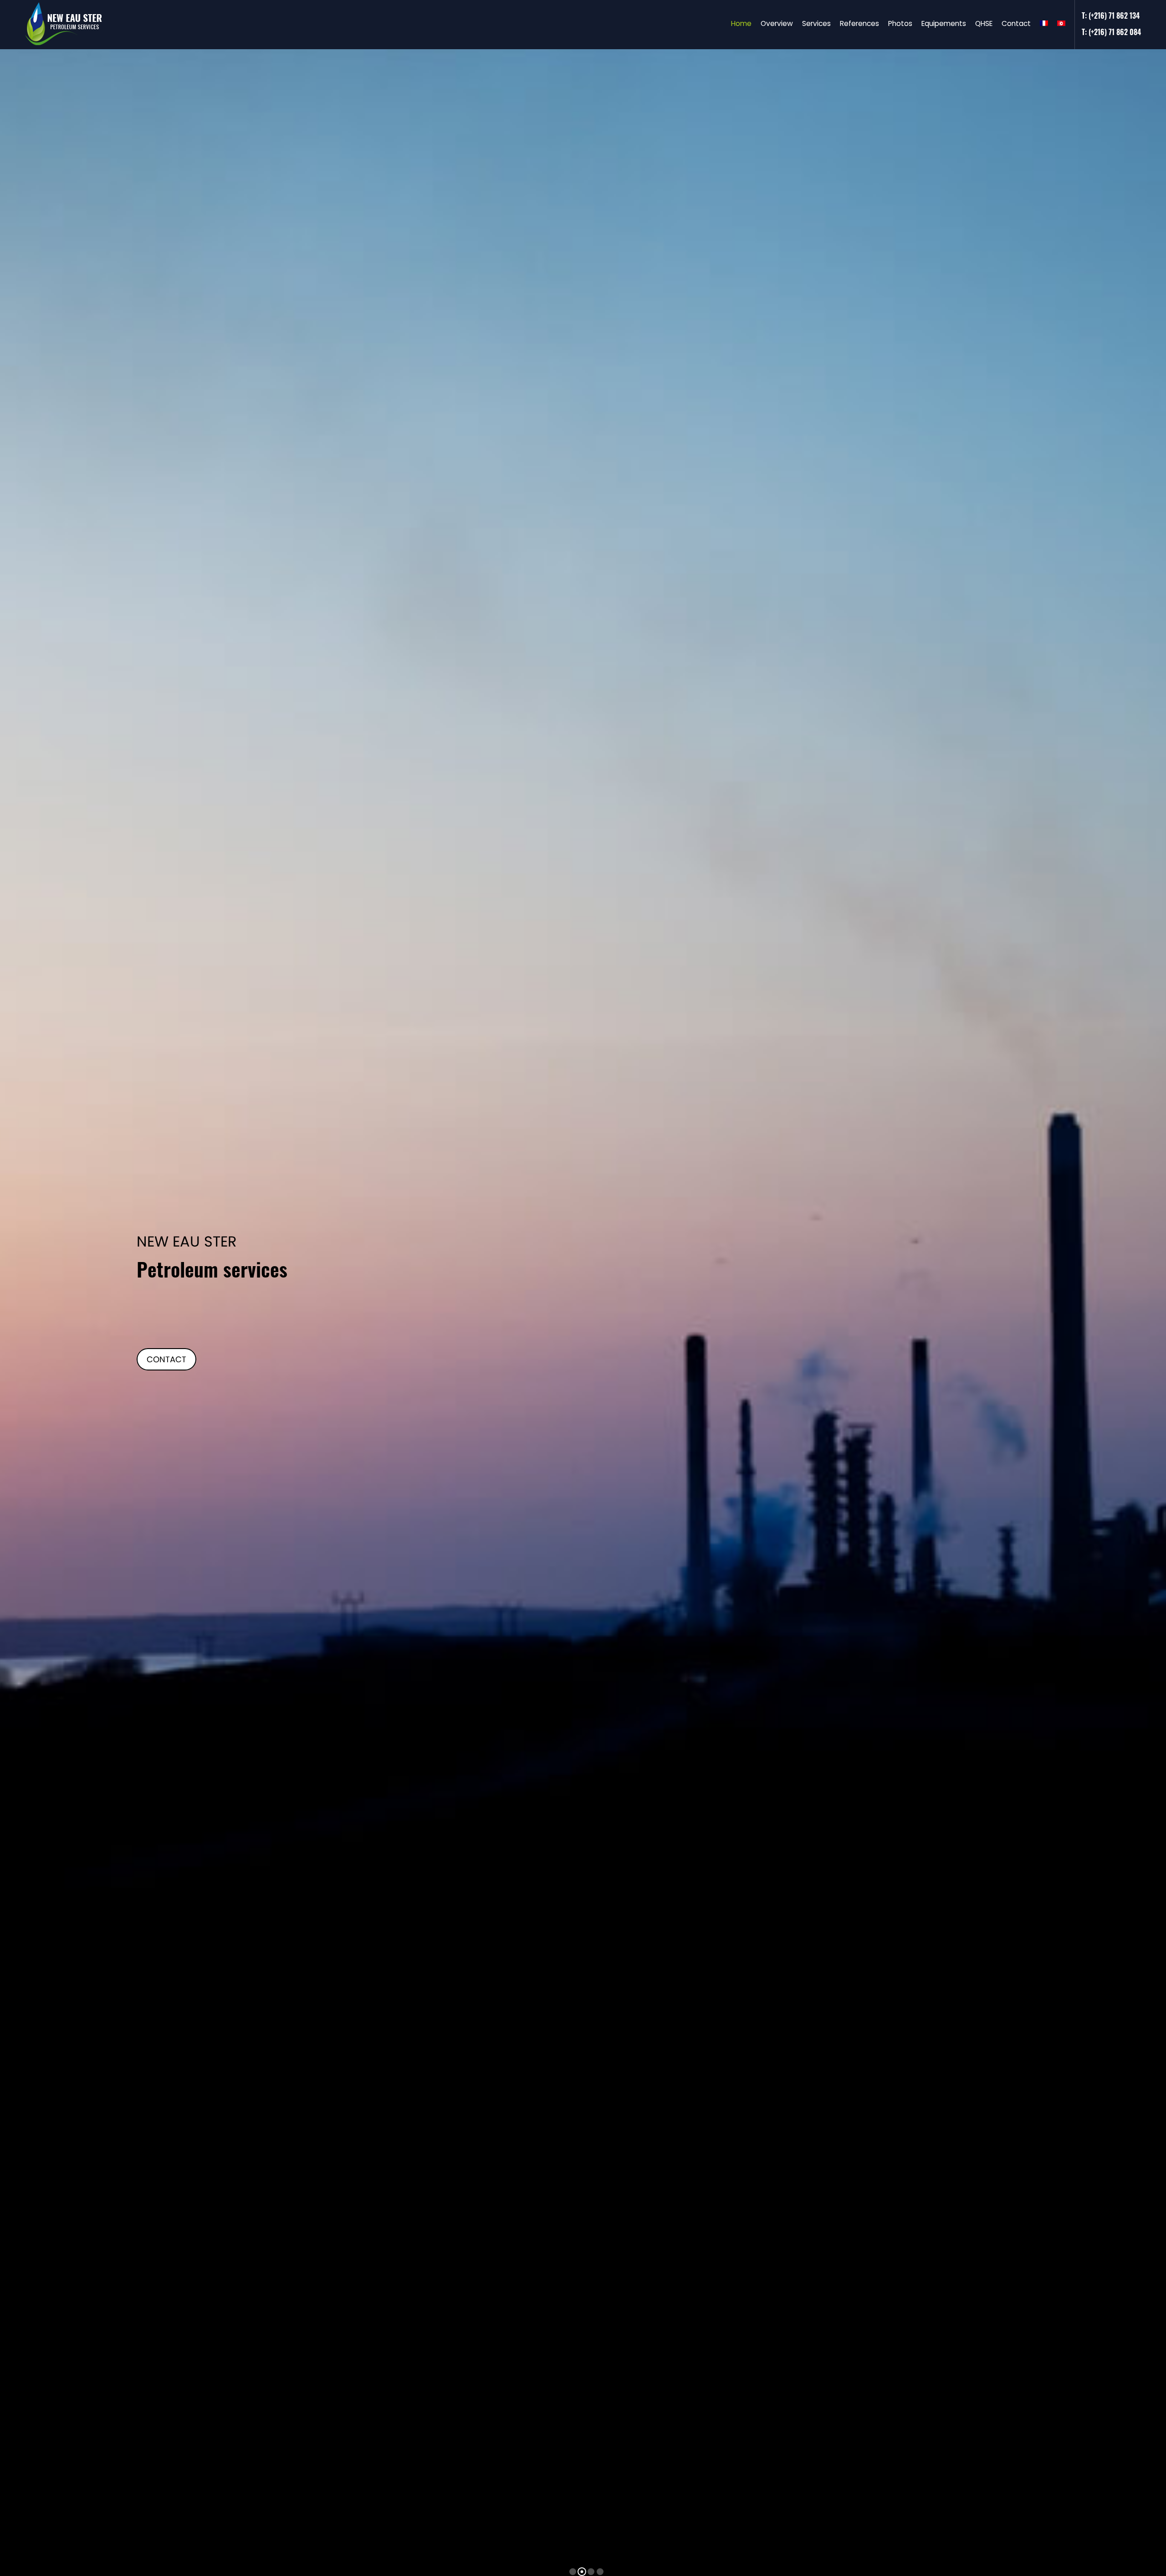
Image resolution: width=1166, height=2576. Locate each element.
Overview (777, 23)
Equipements (944, 23)
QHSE (984, 23)
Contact (1016, 23)
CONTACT (166, 1359)
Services (816, 23)
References (859, 23)
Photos (900, 23)
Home (741, 23)
